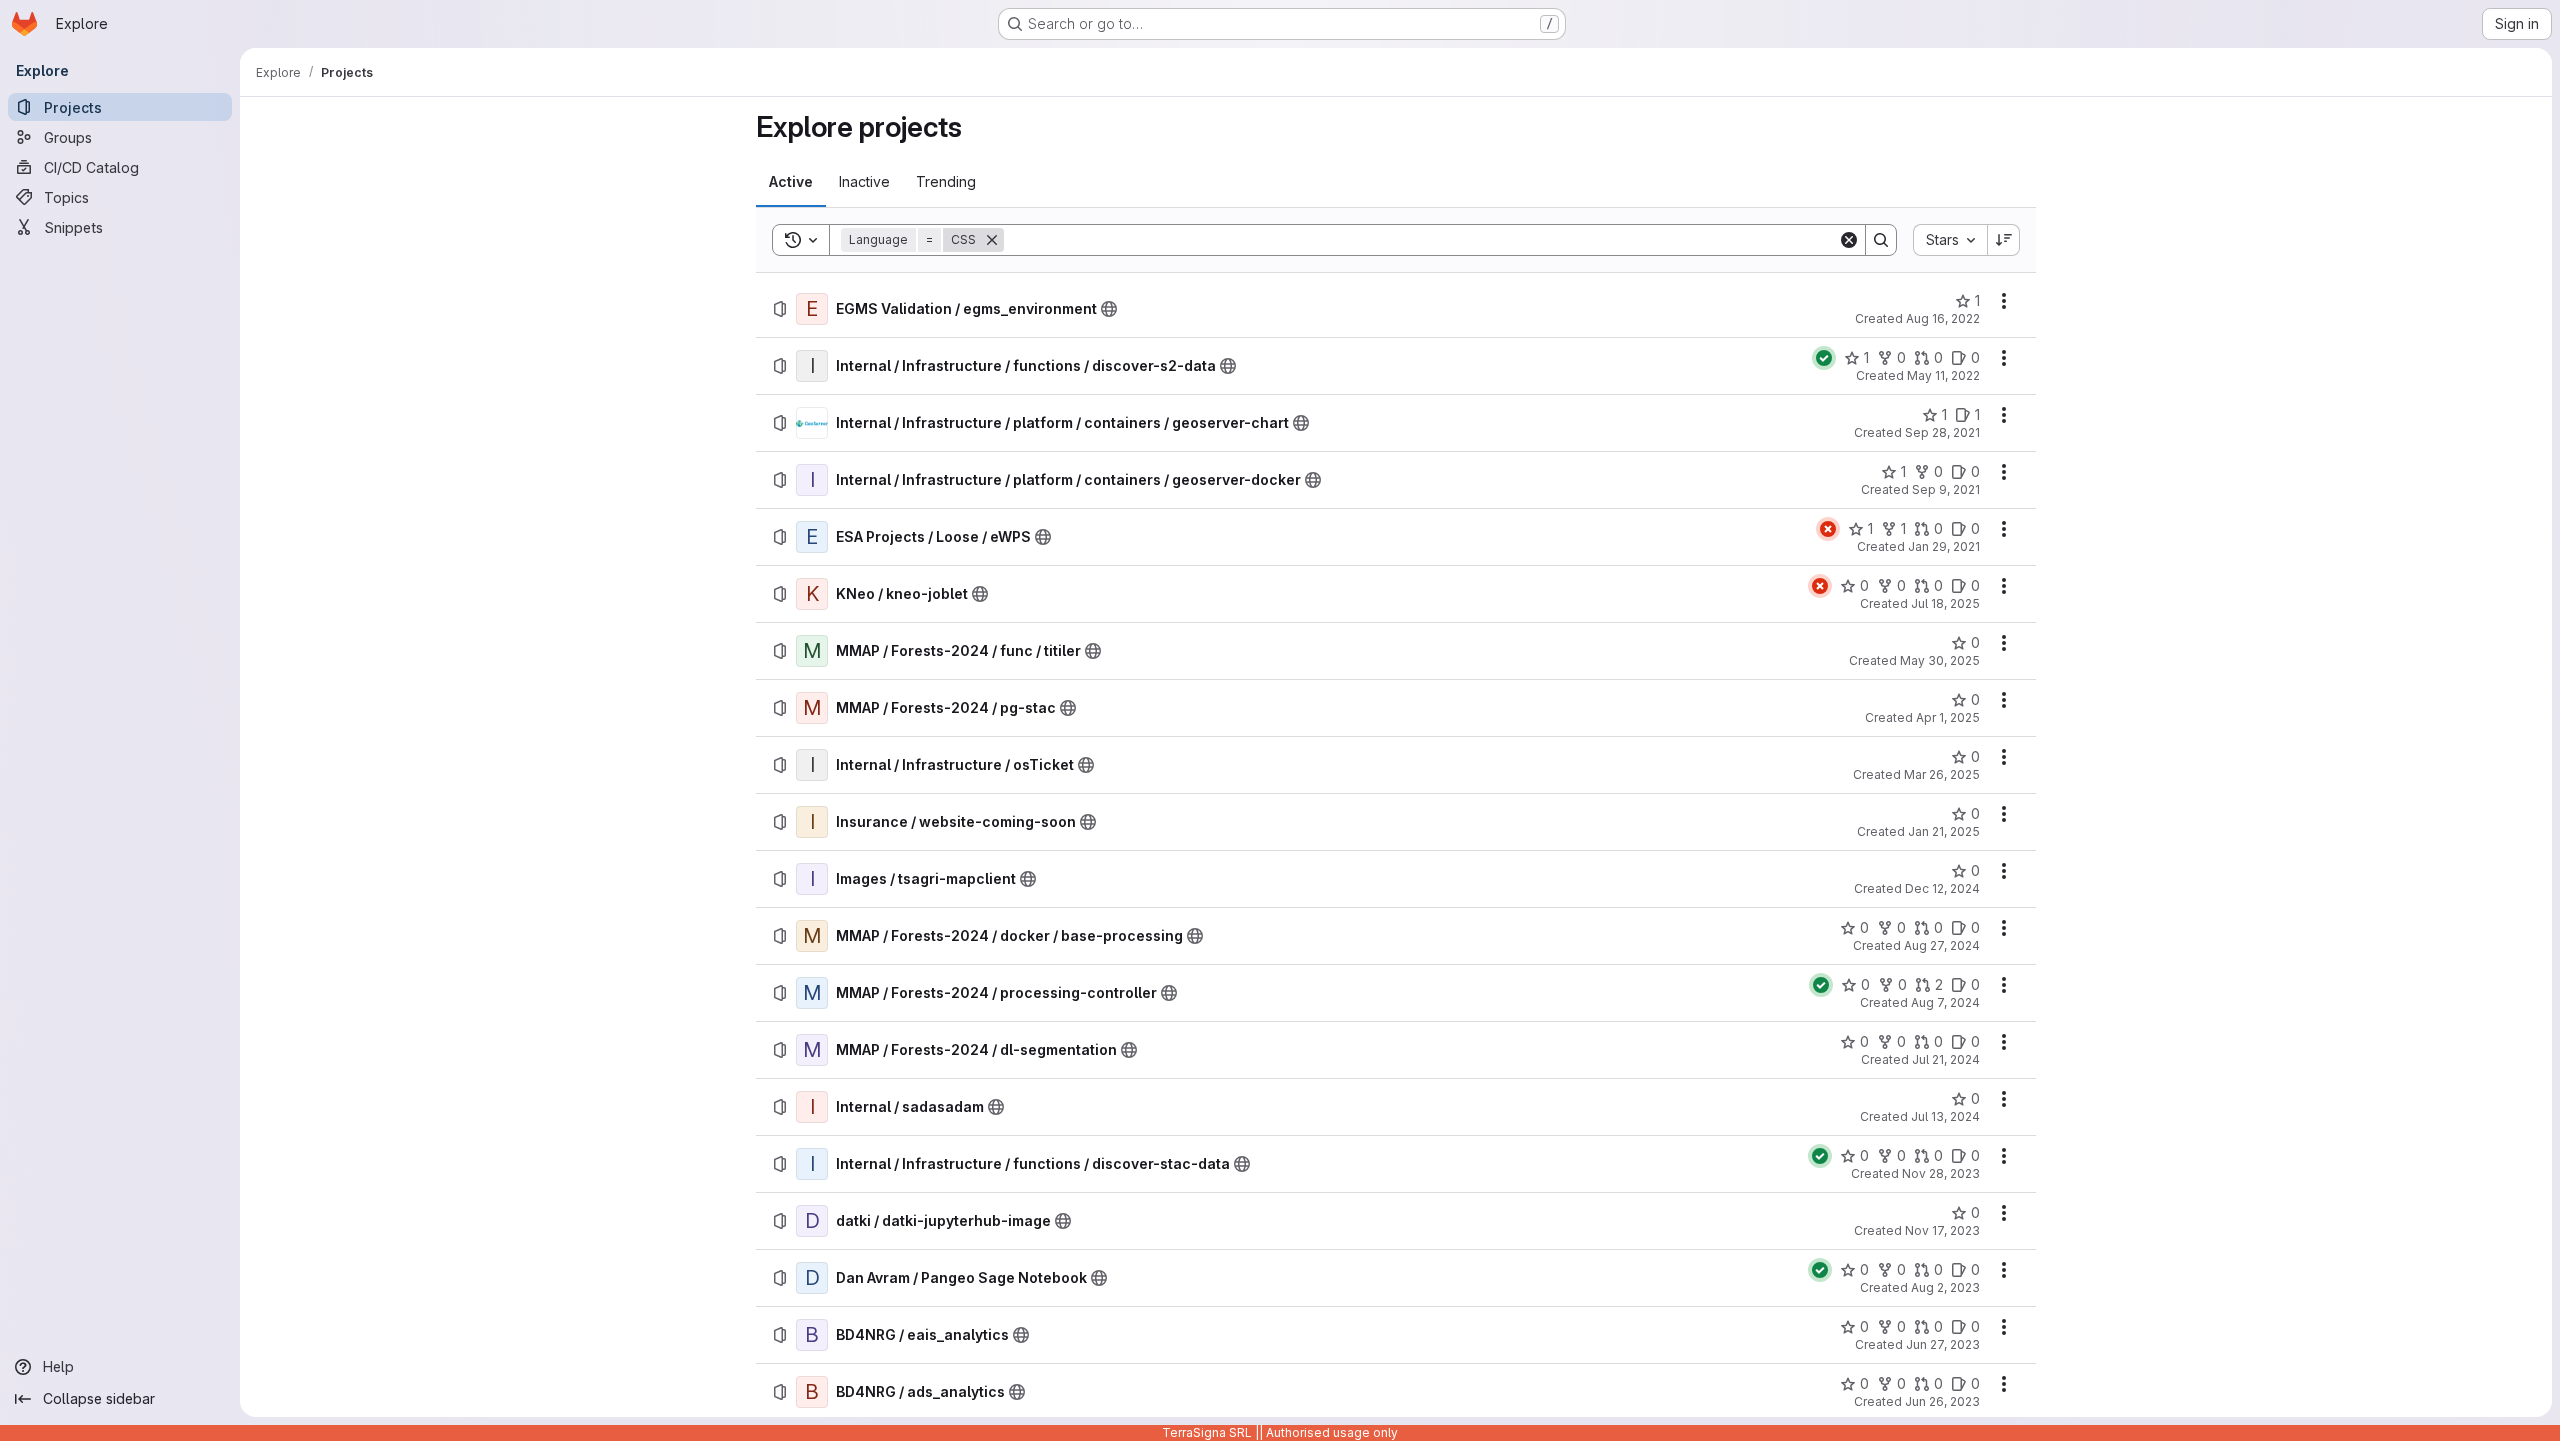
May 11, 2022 (1943, 375)
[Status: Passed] (1824, 358)
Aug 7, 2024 (1945, 1002)
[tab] (791, 182)
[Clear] (1849, 240)
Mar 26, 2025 (1942, 774)
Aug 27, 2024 (1942, 945)
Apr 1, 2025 (1948, 717)
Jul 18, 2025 (1945, 603)
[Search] (1881, 240)
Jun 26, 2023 (1942, 1401)
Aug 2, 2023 (1945, 1287)
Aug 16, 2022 (1943, 318)
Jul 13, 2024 (1945, 1116)
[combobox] (1950, 240)
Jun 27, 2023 (1943, 1344)
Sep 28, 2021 (1942, 432)
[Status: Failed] (1828, 529)
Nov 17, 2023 (1942, 1230)
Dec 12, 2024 (1942, 888)
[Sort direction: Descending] (2004, 240)
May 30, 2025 (1940, 660)
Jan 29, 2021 (1944, 546)
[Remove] (992, 240)
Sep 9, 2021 (1946, 489)
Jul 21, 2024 (1946, 1059)
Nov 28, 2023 (1941, 1173)
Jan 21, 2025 (1944, 831)
